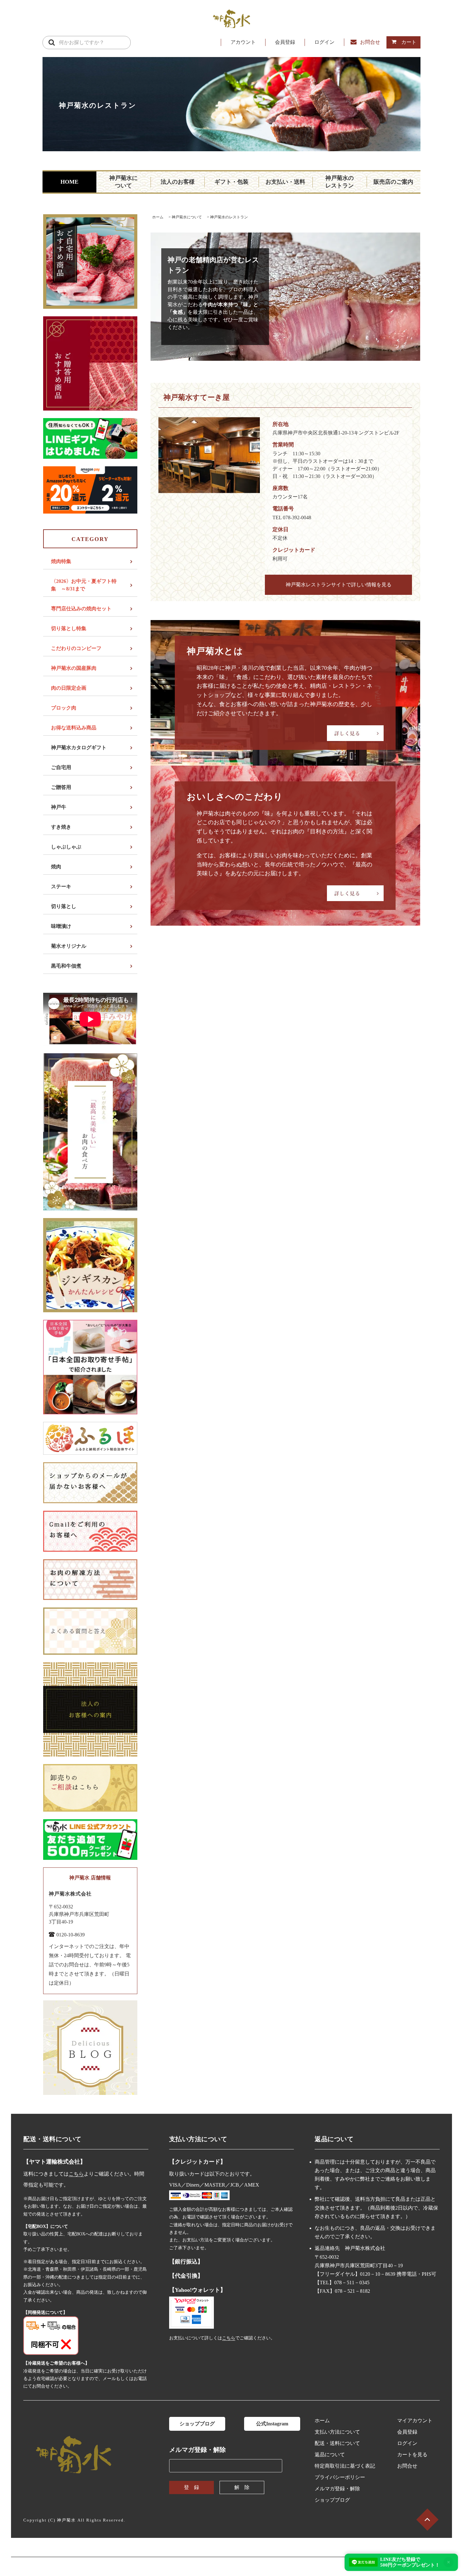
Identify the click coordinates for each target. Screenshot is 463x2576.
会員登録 (285, 42)
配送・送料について (337, 2443)
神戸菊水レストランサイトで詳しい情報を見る (339, 585)
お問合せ (370, 42)
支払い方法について (337, 2432)
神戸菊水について (123, 182)
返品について (330, 2455)
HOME (69, 182)
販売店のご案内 (393, 182)
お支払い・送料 (285, 182)
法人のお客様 (178, 182)
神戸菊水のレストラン (340, 182)
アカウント (243, 42)
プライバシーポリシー (340, 2477)
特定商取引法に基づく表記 (345, 2466)
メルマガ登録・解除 (337, 2489)
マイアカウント (415, 2421)
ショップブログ (197, 2424)
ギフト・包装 (231, 182)
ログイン (324, 42)
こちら (76, 2174)
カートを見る (412, 2455)
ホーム (158, 217)
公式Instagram (272, 2424)
